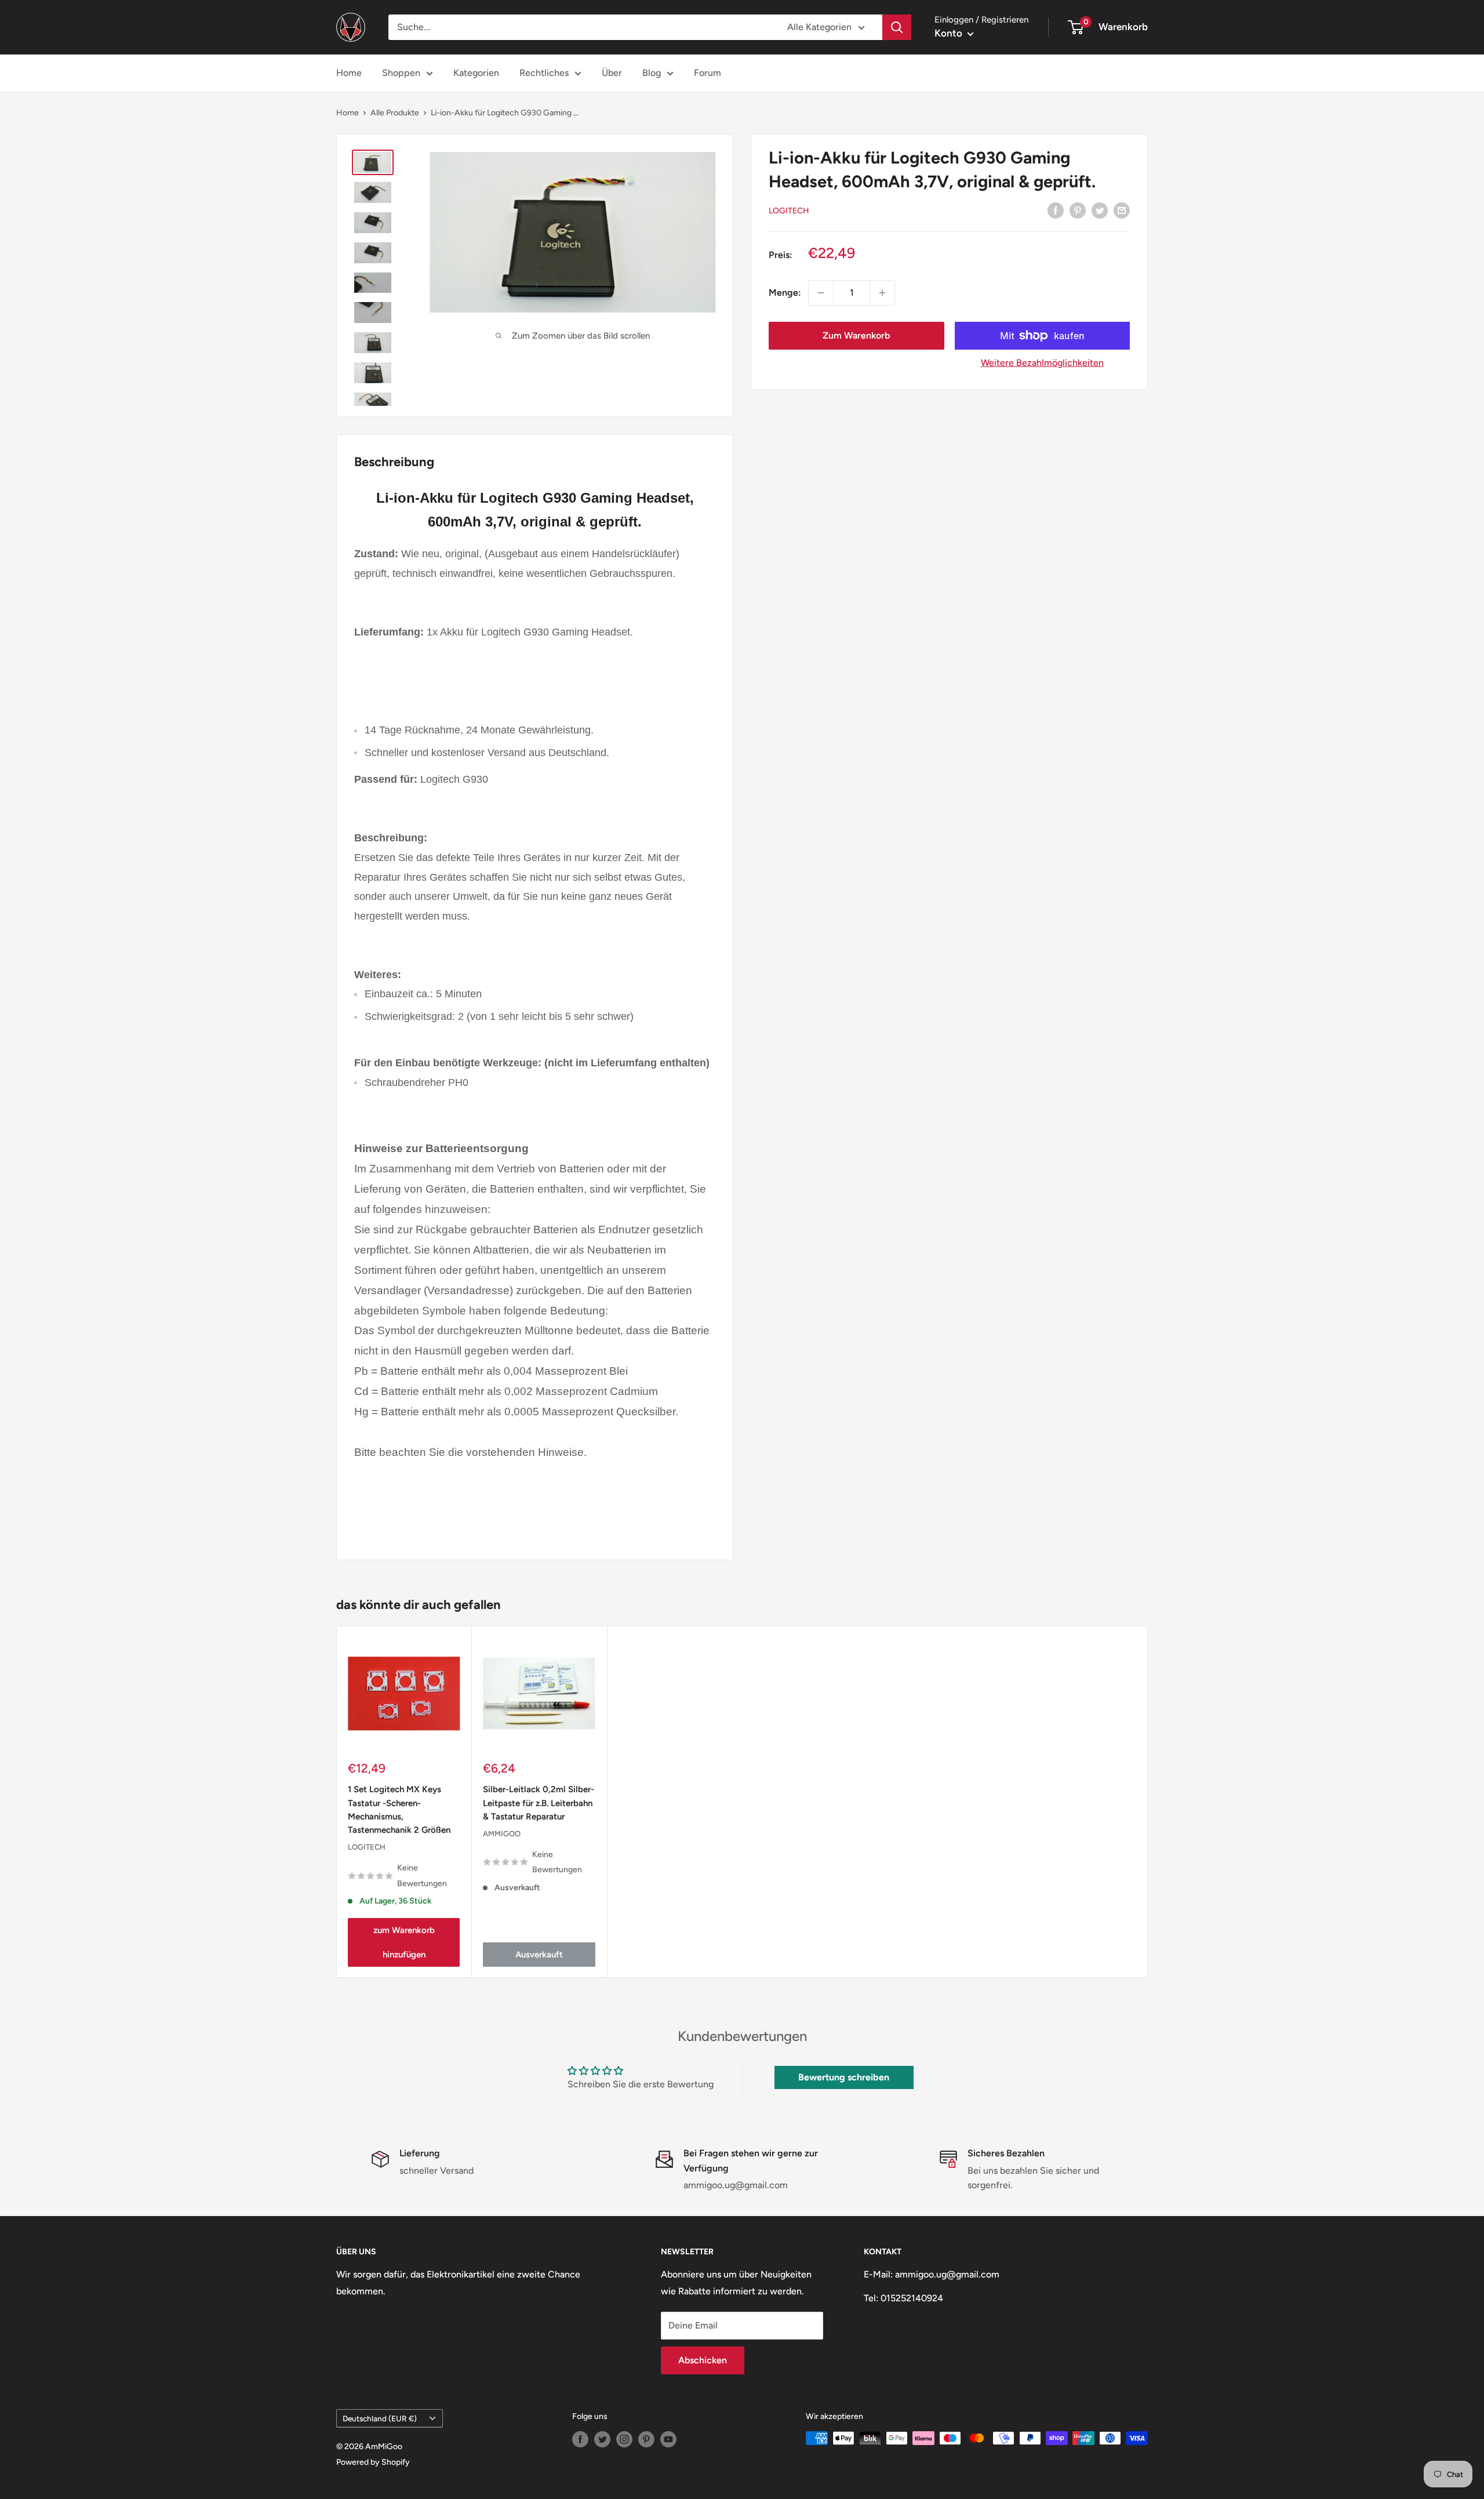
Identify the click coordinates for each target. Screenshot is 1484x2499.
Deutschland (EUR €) (380, 2418)
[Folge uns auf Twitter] (602, 2439)
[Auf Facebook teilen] (1056, 210)
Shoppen (401, 73)
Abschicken (703, 2360)
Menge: (785, 293)
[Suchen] (897, 27)
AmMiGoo (502, 1834)
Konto (950, 33)
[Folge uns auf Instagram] (624, 2439)
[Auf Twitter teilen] (1100, 210)
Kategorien (476, 73)
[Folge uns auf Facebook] (580, 2439)
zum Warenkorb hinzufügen (404, 1942)
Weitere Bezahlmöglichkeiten (1042, 363)
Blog (652, 73)
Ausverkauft (539, 1954)
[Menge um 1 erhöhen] (882, 293)
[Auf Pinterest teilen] (1078, 210)
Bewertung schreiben (844, 2077)
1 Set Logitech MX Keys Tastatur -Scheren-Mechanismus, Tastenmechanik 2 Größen (399, 1810)
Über (612, 73)
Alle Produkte (395, 113)
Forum (708, 73)
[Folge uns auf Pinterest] (646, 2439)
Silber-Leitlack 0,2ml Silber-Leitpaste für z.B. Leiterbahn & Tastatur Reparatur (539, 1803)
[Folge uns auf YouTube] (668, 2439)
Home (349, 73)
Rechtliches (544, 73)
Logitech (789, 211)
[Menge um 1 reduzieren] (821, 293)
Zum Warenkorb (856, 335)
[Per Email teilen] (1122, 210)
